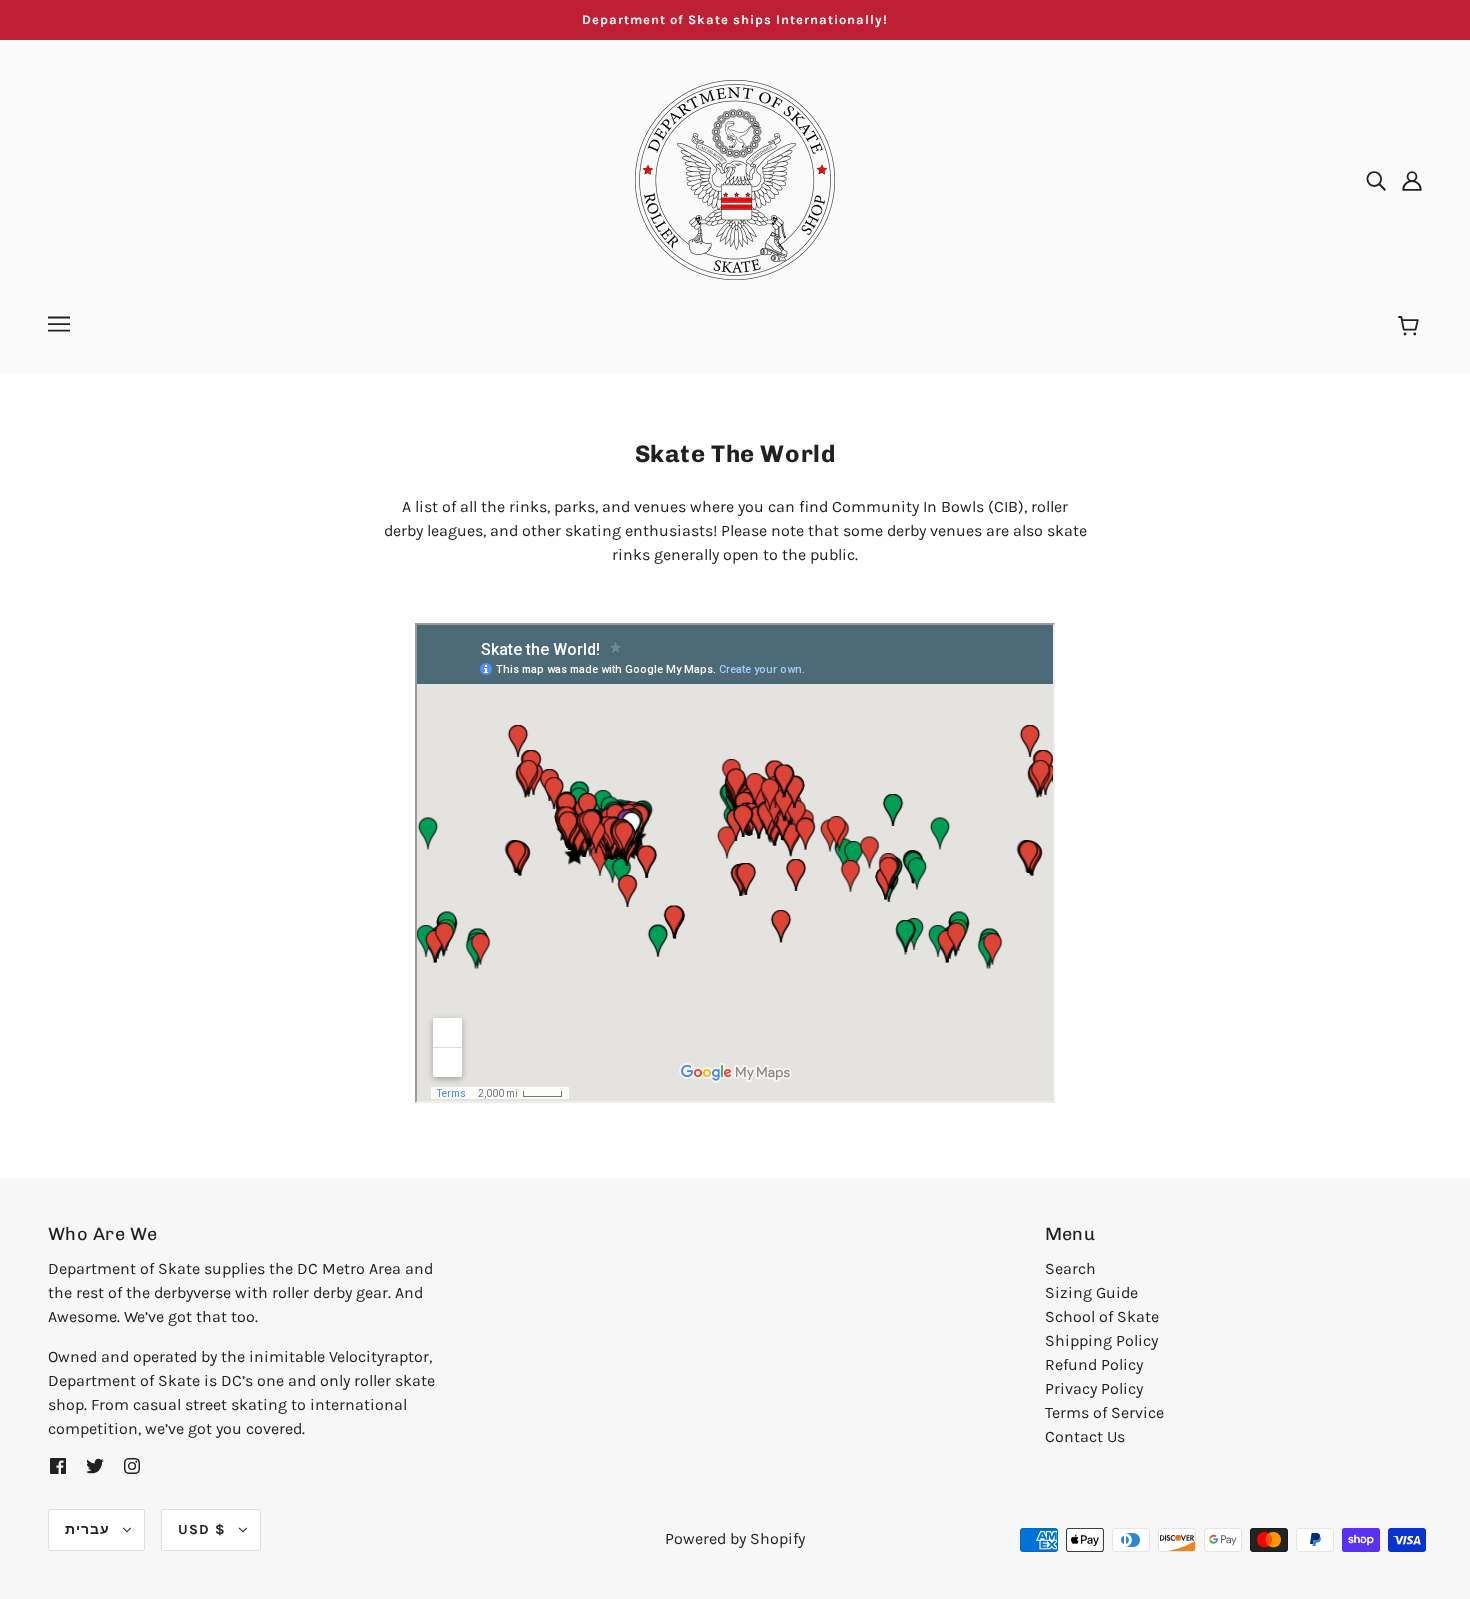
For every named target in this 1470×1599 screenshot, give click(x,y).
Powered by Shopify (735, 1538)
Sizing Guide (1091, 1292)
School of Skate (1102, 1316)
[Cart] (1411, 327)
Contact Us (1085, 1436)
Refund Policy (1094, 1364)
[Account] (1412, 180)
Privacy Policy (1094, 1388)
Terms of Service (1104, 1412)
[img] (1376, 180)
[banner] (735, 178)
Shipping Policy (1101, 1340)
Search (1070, 1268)
